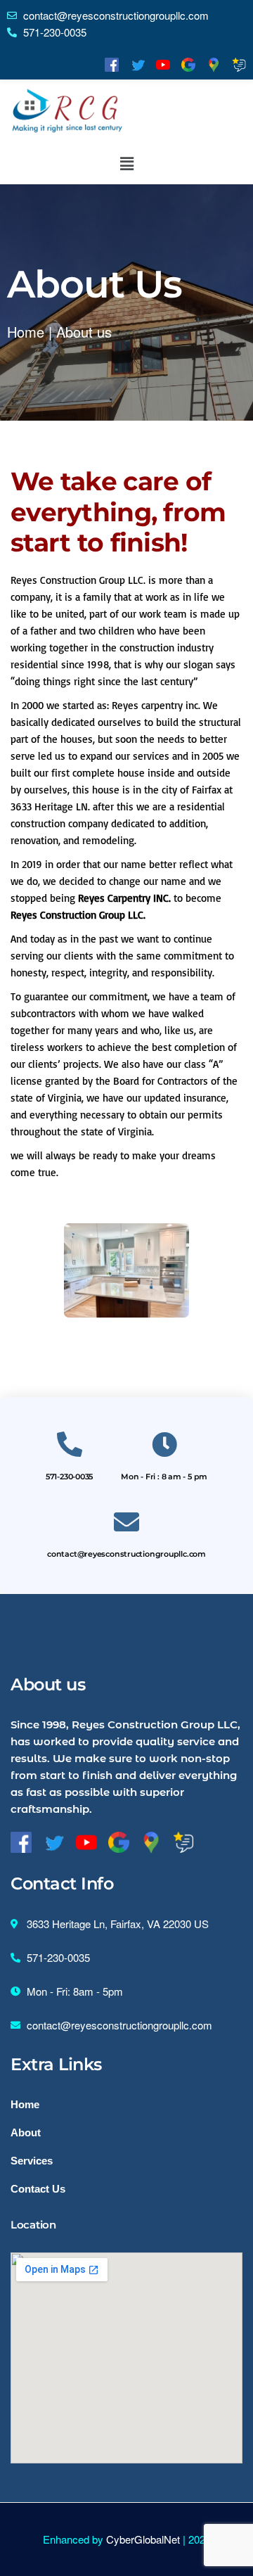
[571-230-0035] (70, 1445)
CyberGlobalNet (143, 2539)
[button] (126, 163)
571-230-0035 (69, 1477)
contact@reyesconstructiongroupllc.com (126, 1554)
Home (26, 332)
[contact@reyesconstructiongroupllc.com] (126, 1522)
